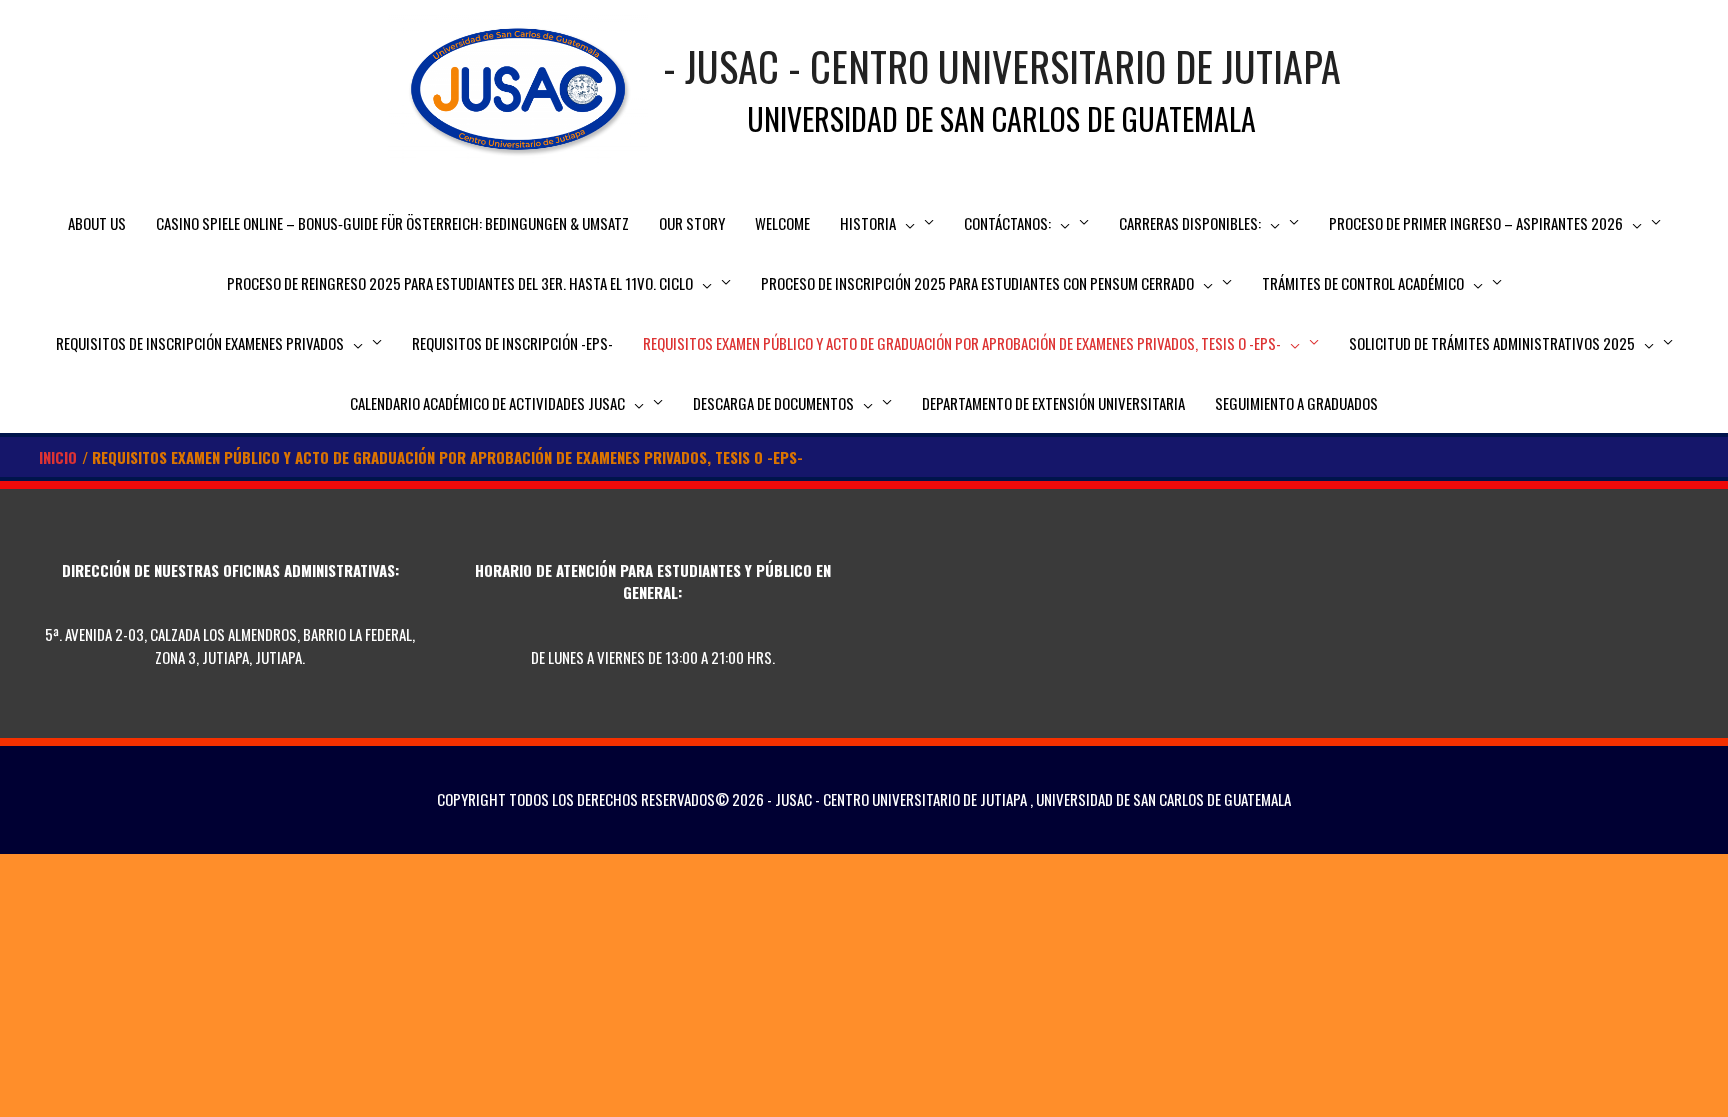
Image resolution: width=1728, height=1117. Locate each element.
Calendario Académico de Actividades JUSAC (487, 403)
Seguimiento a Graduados (1296, 403)
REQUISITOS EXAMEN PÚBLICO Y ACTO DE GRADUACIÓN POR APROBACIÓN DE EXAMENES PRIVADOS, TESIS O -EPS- (962, 343)
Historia (868, 223)
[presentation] (905, 223)
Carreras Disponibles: (1190, 223)
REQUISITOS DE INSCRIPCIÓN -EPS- (512, 343)
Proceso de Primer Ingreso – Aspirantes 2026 (1476, 223)
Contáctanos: (1007, 223)
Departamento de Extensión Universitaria (1053, 403)
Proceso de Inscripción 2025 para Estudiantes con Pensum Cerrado (977, 283)
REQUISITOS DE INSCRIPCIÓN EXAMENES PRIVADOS (200, 343)
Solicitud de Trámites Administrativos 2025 (1492, 343)
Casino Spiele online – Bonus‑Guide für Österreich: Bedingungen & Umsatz (392, 223)
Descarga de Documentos (773, 403)
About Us (97, 223)
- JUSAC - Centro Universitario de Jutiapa (1002, 66)
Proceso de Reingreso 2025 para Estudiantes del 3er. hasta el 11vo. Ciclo (460, 283)
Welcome (782, 223)
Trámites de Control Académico (1363, 283)
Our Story (692, 223)
